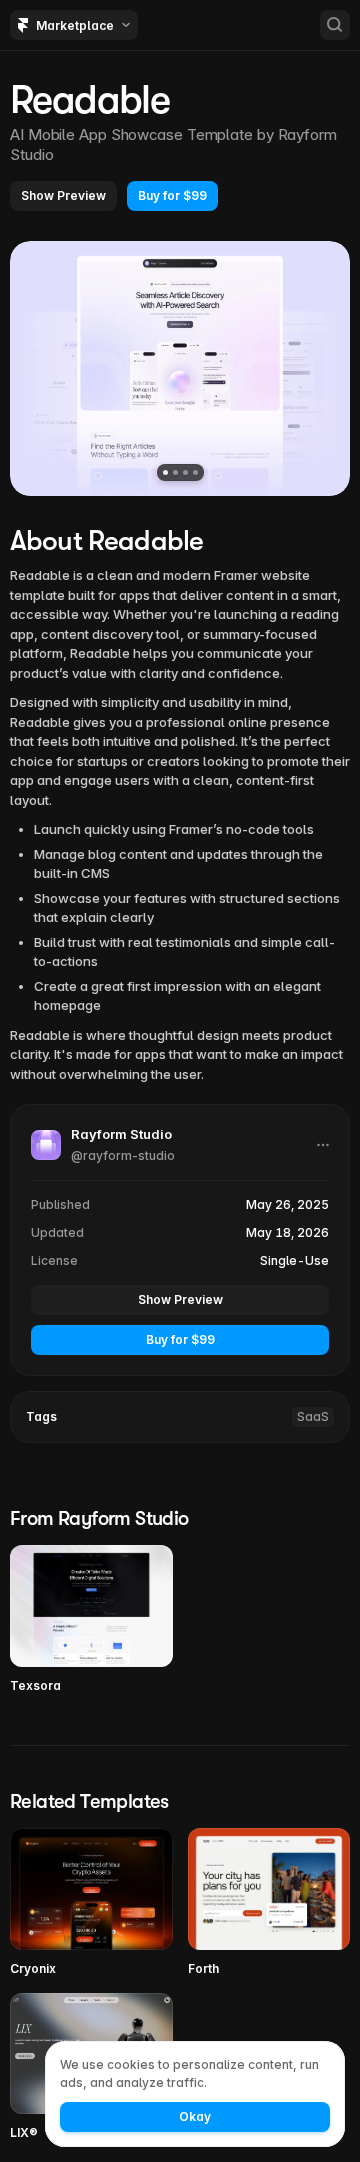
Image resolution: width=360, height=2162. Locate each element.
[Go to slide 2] (175, 472)
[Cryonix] (91, 1903)
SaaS (313, 1416)
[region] (180, 368)
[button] (63, 196)
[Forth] (269, 1903)
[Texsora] (91, 1620)
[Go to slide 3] (185, 472)
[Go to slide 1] (165, 472)
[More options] (323, 1145)
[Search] (335, 25)
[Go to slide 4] (195, 472)
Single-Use (294, 1260)
